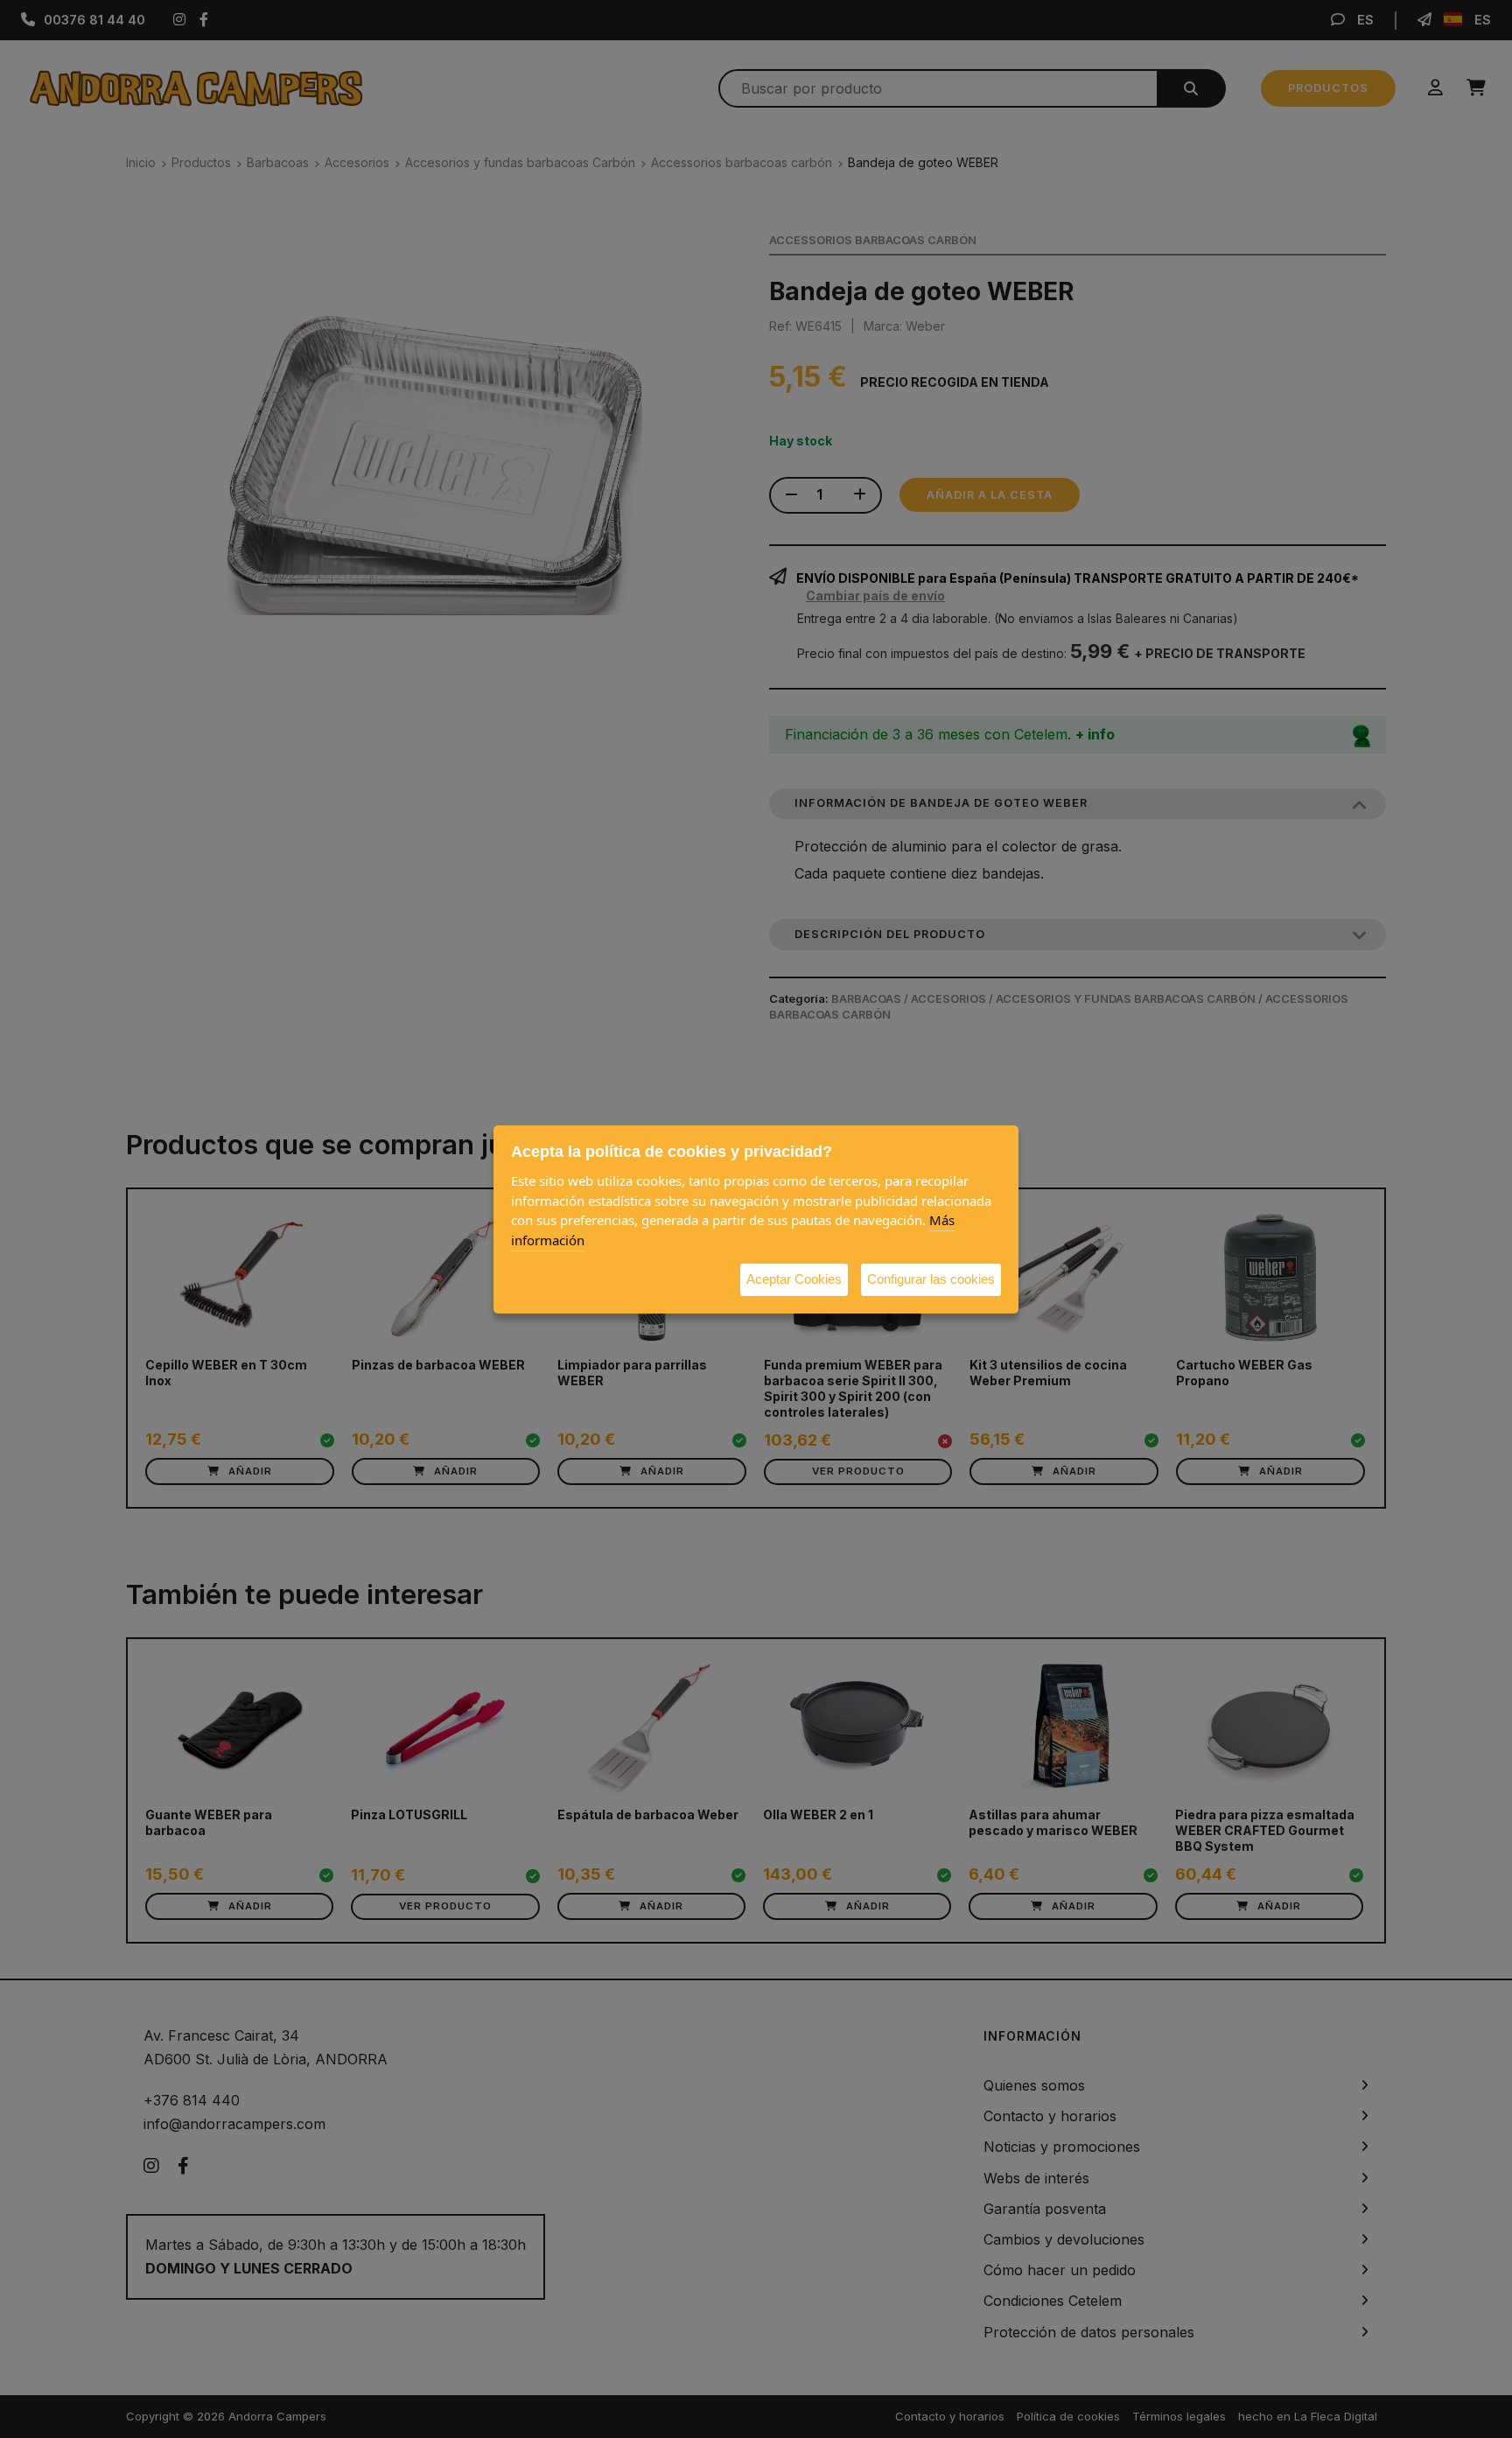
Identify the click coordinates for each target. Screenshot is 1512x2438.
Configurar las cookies (931, 1279)
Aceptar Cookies (794, 1279)
